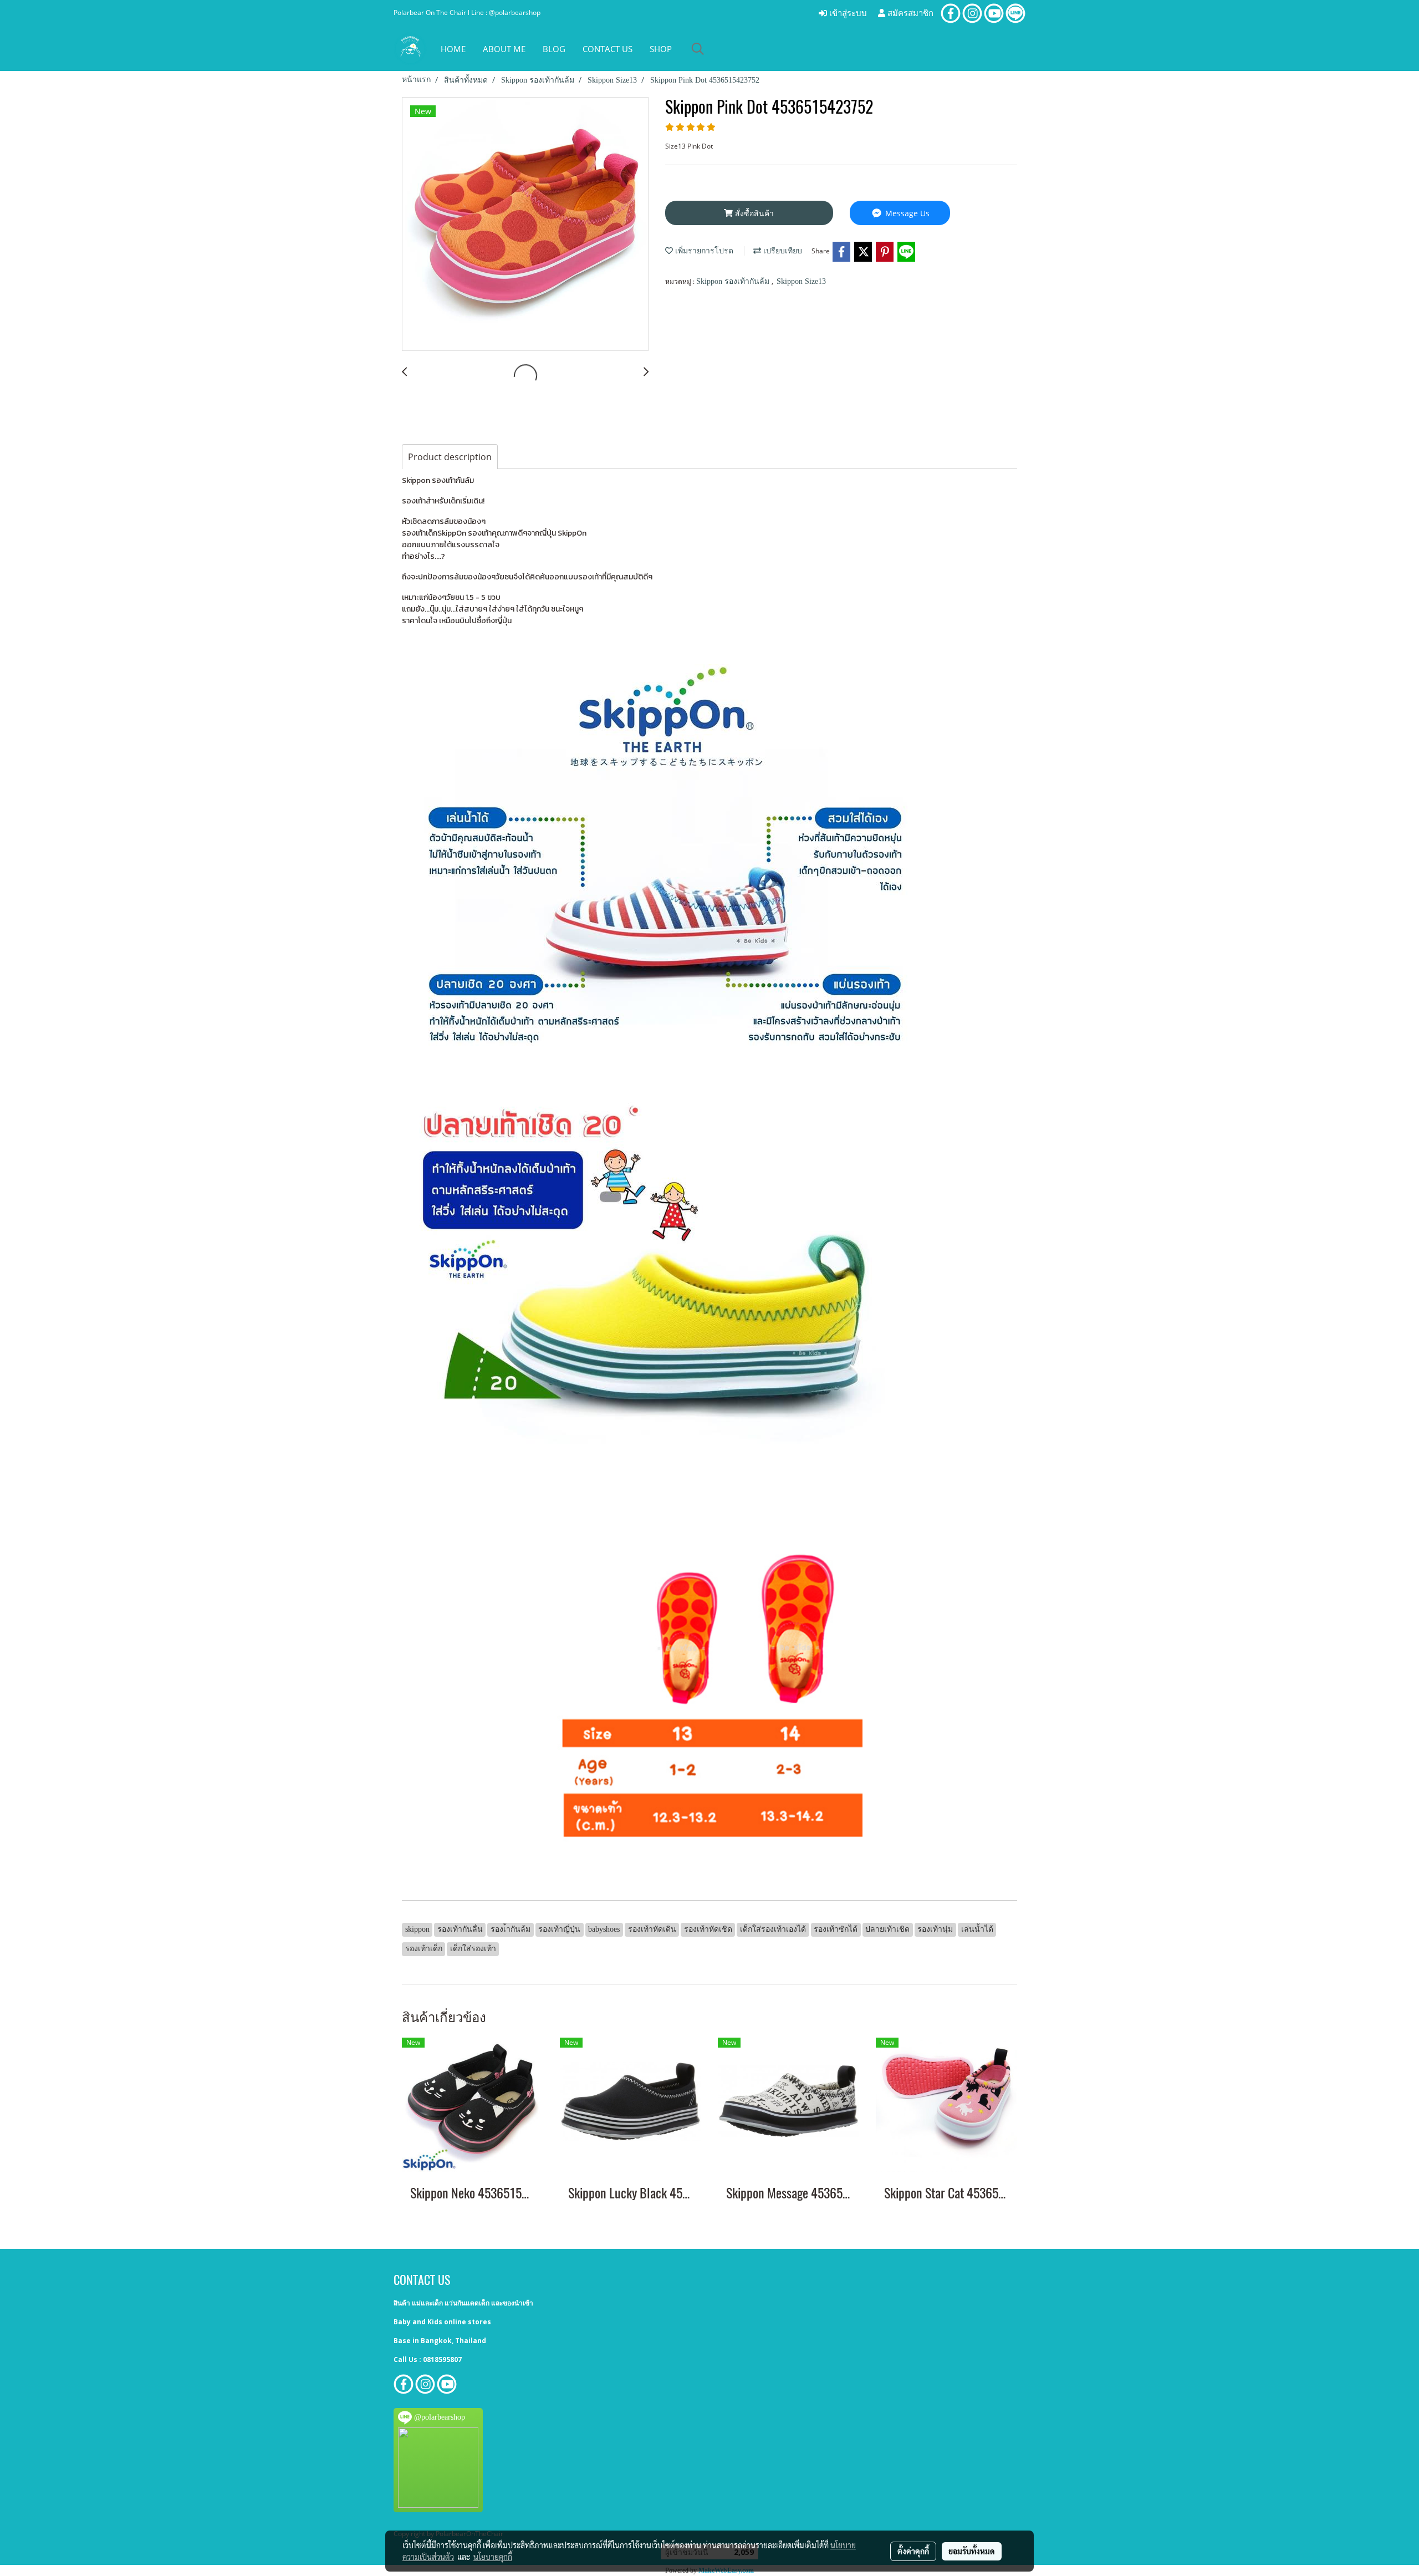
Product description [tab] (450, 457)
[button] (698, 49)
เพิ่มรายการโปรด (703, 251)
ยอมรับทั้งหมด (972, 2551)
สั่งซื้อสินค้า (753, 213)
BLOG (554, 49)
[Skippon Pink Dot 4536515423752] (525, 225)
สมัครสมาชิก (909, 13)
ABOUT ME (504, 49)
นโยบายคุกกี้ (493, 2557)
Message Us (906, 213)
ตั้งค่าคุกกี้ (913, 2551)
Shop (661, 49)
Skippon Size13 (801, 281)
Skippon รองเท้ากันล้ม (734, 281)
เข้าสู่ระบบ (847, 13)
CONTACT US (608, 49)
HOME (453, 49)
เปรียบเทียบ (782, 251)
